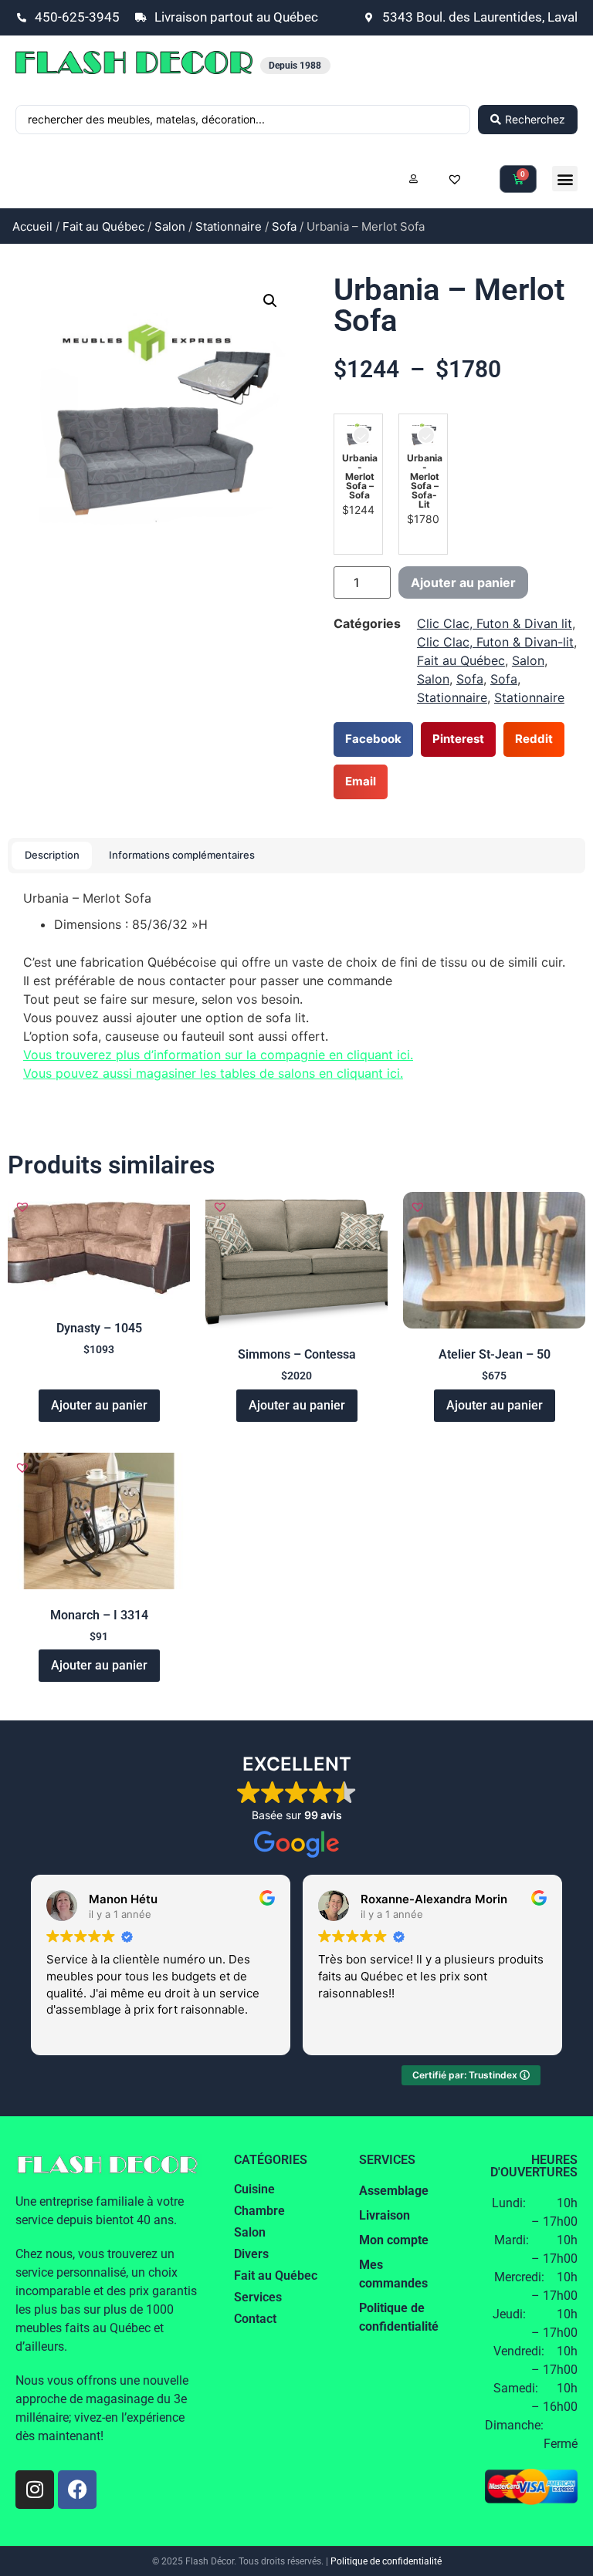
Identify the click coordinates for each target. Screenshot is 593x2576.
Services (258, 2297)
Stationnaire (229, 226)
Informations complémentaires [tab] (182, 855)
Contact (255, 2319)
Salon (170, 226)
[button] (565, 179)
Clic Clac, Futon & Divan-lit (495, 642)
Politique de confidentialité (386, 2561)
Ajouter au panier (463, 582)
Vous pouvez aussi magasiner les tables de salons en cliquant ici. (213, 1073)
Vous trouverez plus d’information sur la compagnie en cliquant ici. (218, 1055)
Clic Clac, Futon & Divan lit (495, 623)
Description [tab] (52, 855)
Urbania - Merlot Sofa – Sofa (360, 477)
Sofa (284, 226)
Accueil (32, 226)
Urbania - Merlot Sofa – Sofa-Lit (425, 481)
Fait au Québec (103, 226)
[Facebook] (77, 2490)
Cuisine (254, 2189)
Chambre (259, 2211)
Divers (251, 2254)
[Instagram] (35, 2490)
